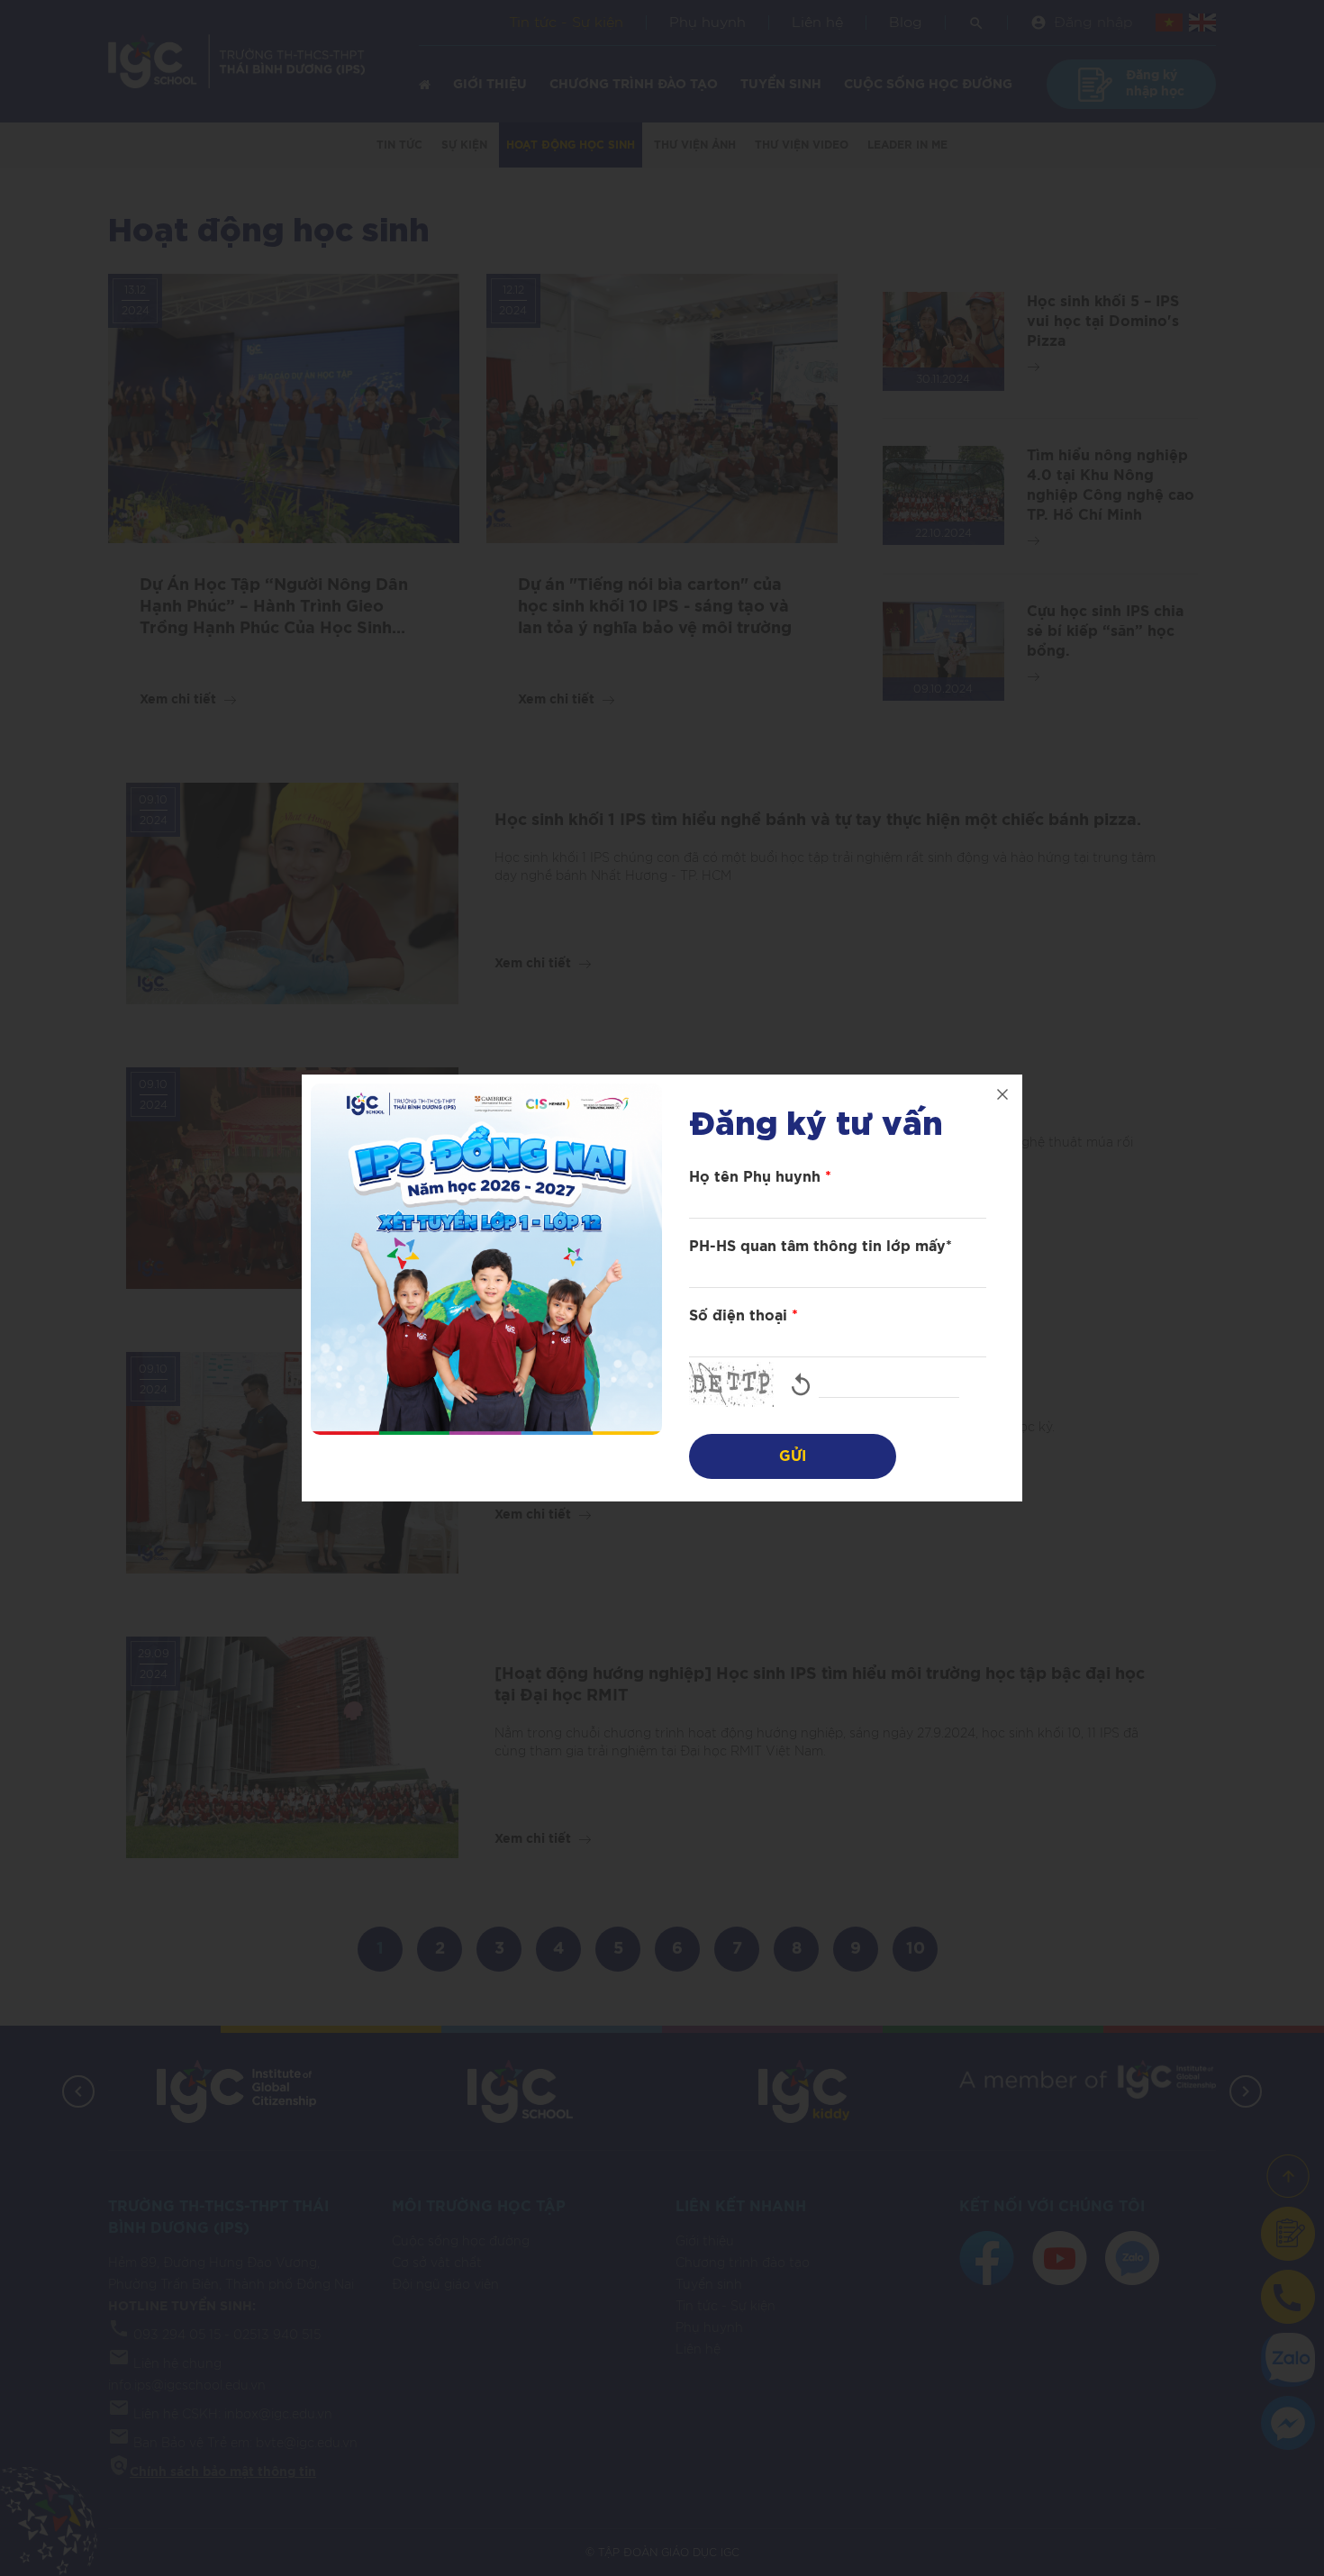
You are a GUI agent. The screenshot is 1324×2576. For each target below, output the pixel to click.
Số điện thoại (744, 1316)
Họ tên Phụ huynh (760, 1177)
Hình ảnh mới (801, 1384)
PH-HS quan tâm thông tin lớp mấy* (821, 1247)
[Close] (1002, 1094)
